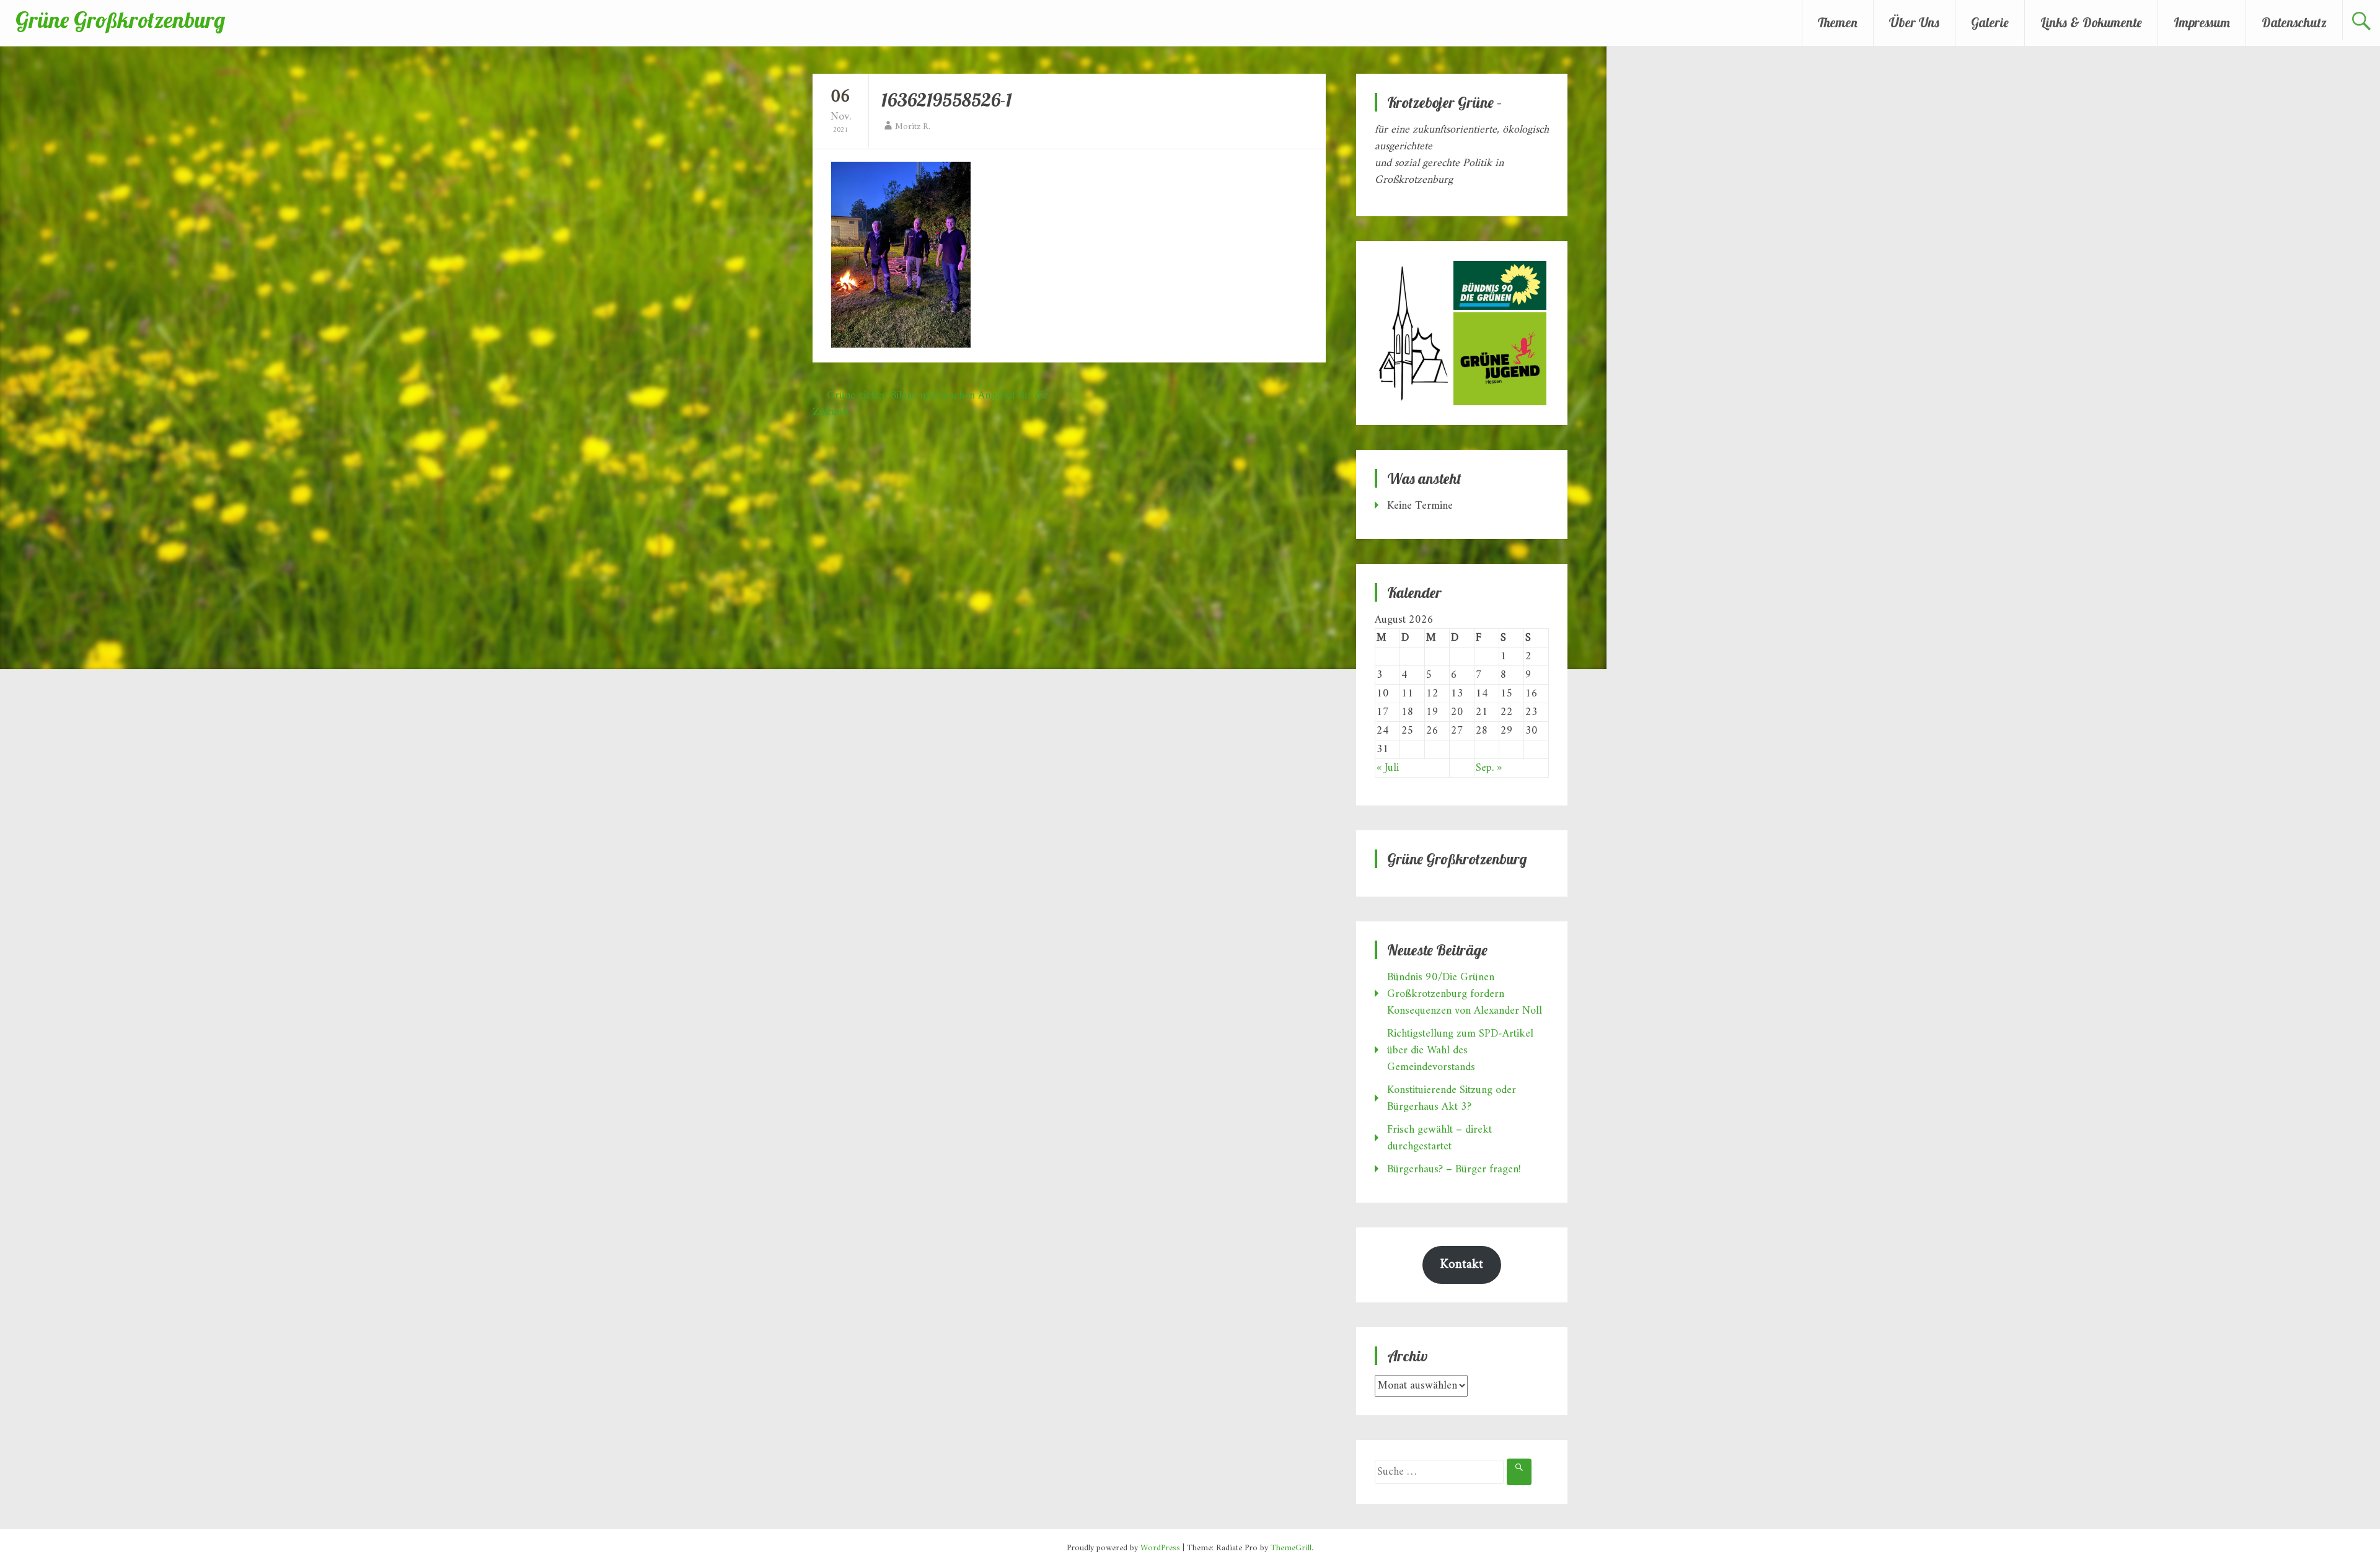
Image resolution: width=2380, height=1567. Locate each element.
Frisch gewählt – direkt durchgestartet (1439, 1138)
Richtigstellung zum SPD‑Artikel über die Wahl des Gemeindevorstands (1460, 1051)
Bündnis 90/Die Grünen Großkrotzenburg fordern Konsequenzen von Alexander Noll (1465, 994)
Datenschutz (2294, 22)
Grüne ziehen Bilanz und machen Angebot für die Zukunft (930, 404)
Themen (1838, 22)
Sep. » (1489, 768)
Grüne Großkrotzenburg (120, 20)
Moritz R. (913, 127)
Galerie (1990, 22)
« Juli (1388, 768)
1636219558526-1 (947, 100)
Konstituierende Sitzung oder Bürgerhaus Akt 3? (1452, 1099)
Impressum (2202, 22)
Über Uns (1914, 22)
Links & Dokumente (2091, 22)
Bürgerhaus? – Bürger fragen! (1454, 1170)
